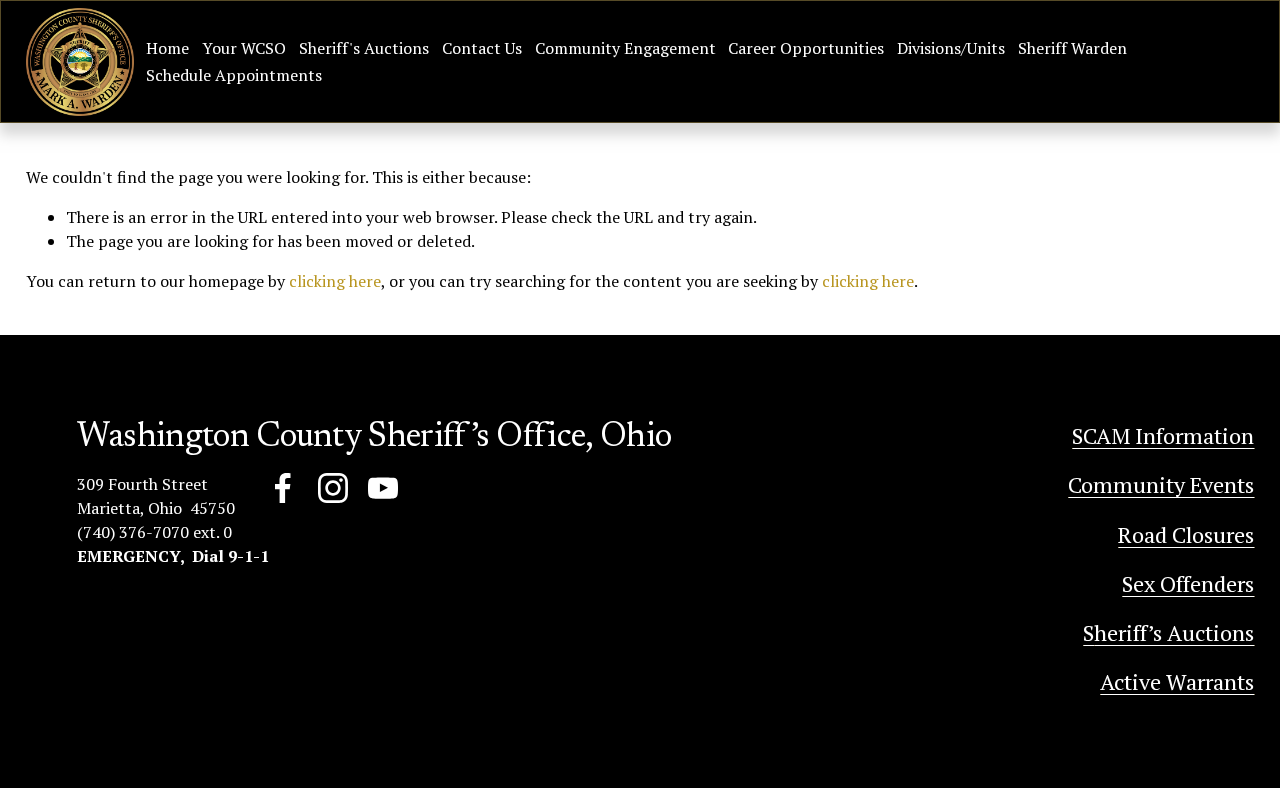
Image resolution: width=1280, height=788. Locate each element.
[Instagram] (333, 488)
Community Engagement (625, 48)
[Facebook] (283, 488)
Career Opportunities (806, 48)
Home (167, 48)
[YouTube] (383, 488)
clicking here (335, 281)
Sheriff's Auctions (364, 48)
